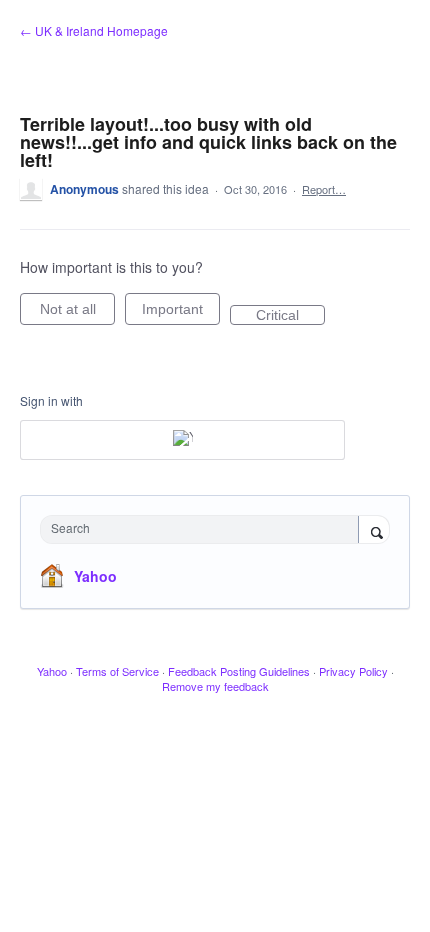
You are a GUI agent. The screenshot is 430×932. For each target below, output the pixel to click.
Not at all (77, 313)
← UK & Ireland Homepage (94, 30)
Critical (290, 316)
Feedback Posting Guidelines (239, 671)
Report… (324, 189)
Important (181, 313)
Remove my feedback (215, 686)
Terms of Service (117, 671)
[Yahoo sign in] (182, 440)
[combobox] (204, 529)
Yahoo (95, 576)
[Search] (374, 531)
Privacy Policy (353, 671)
